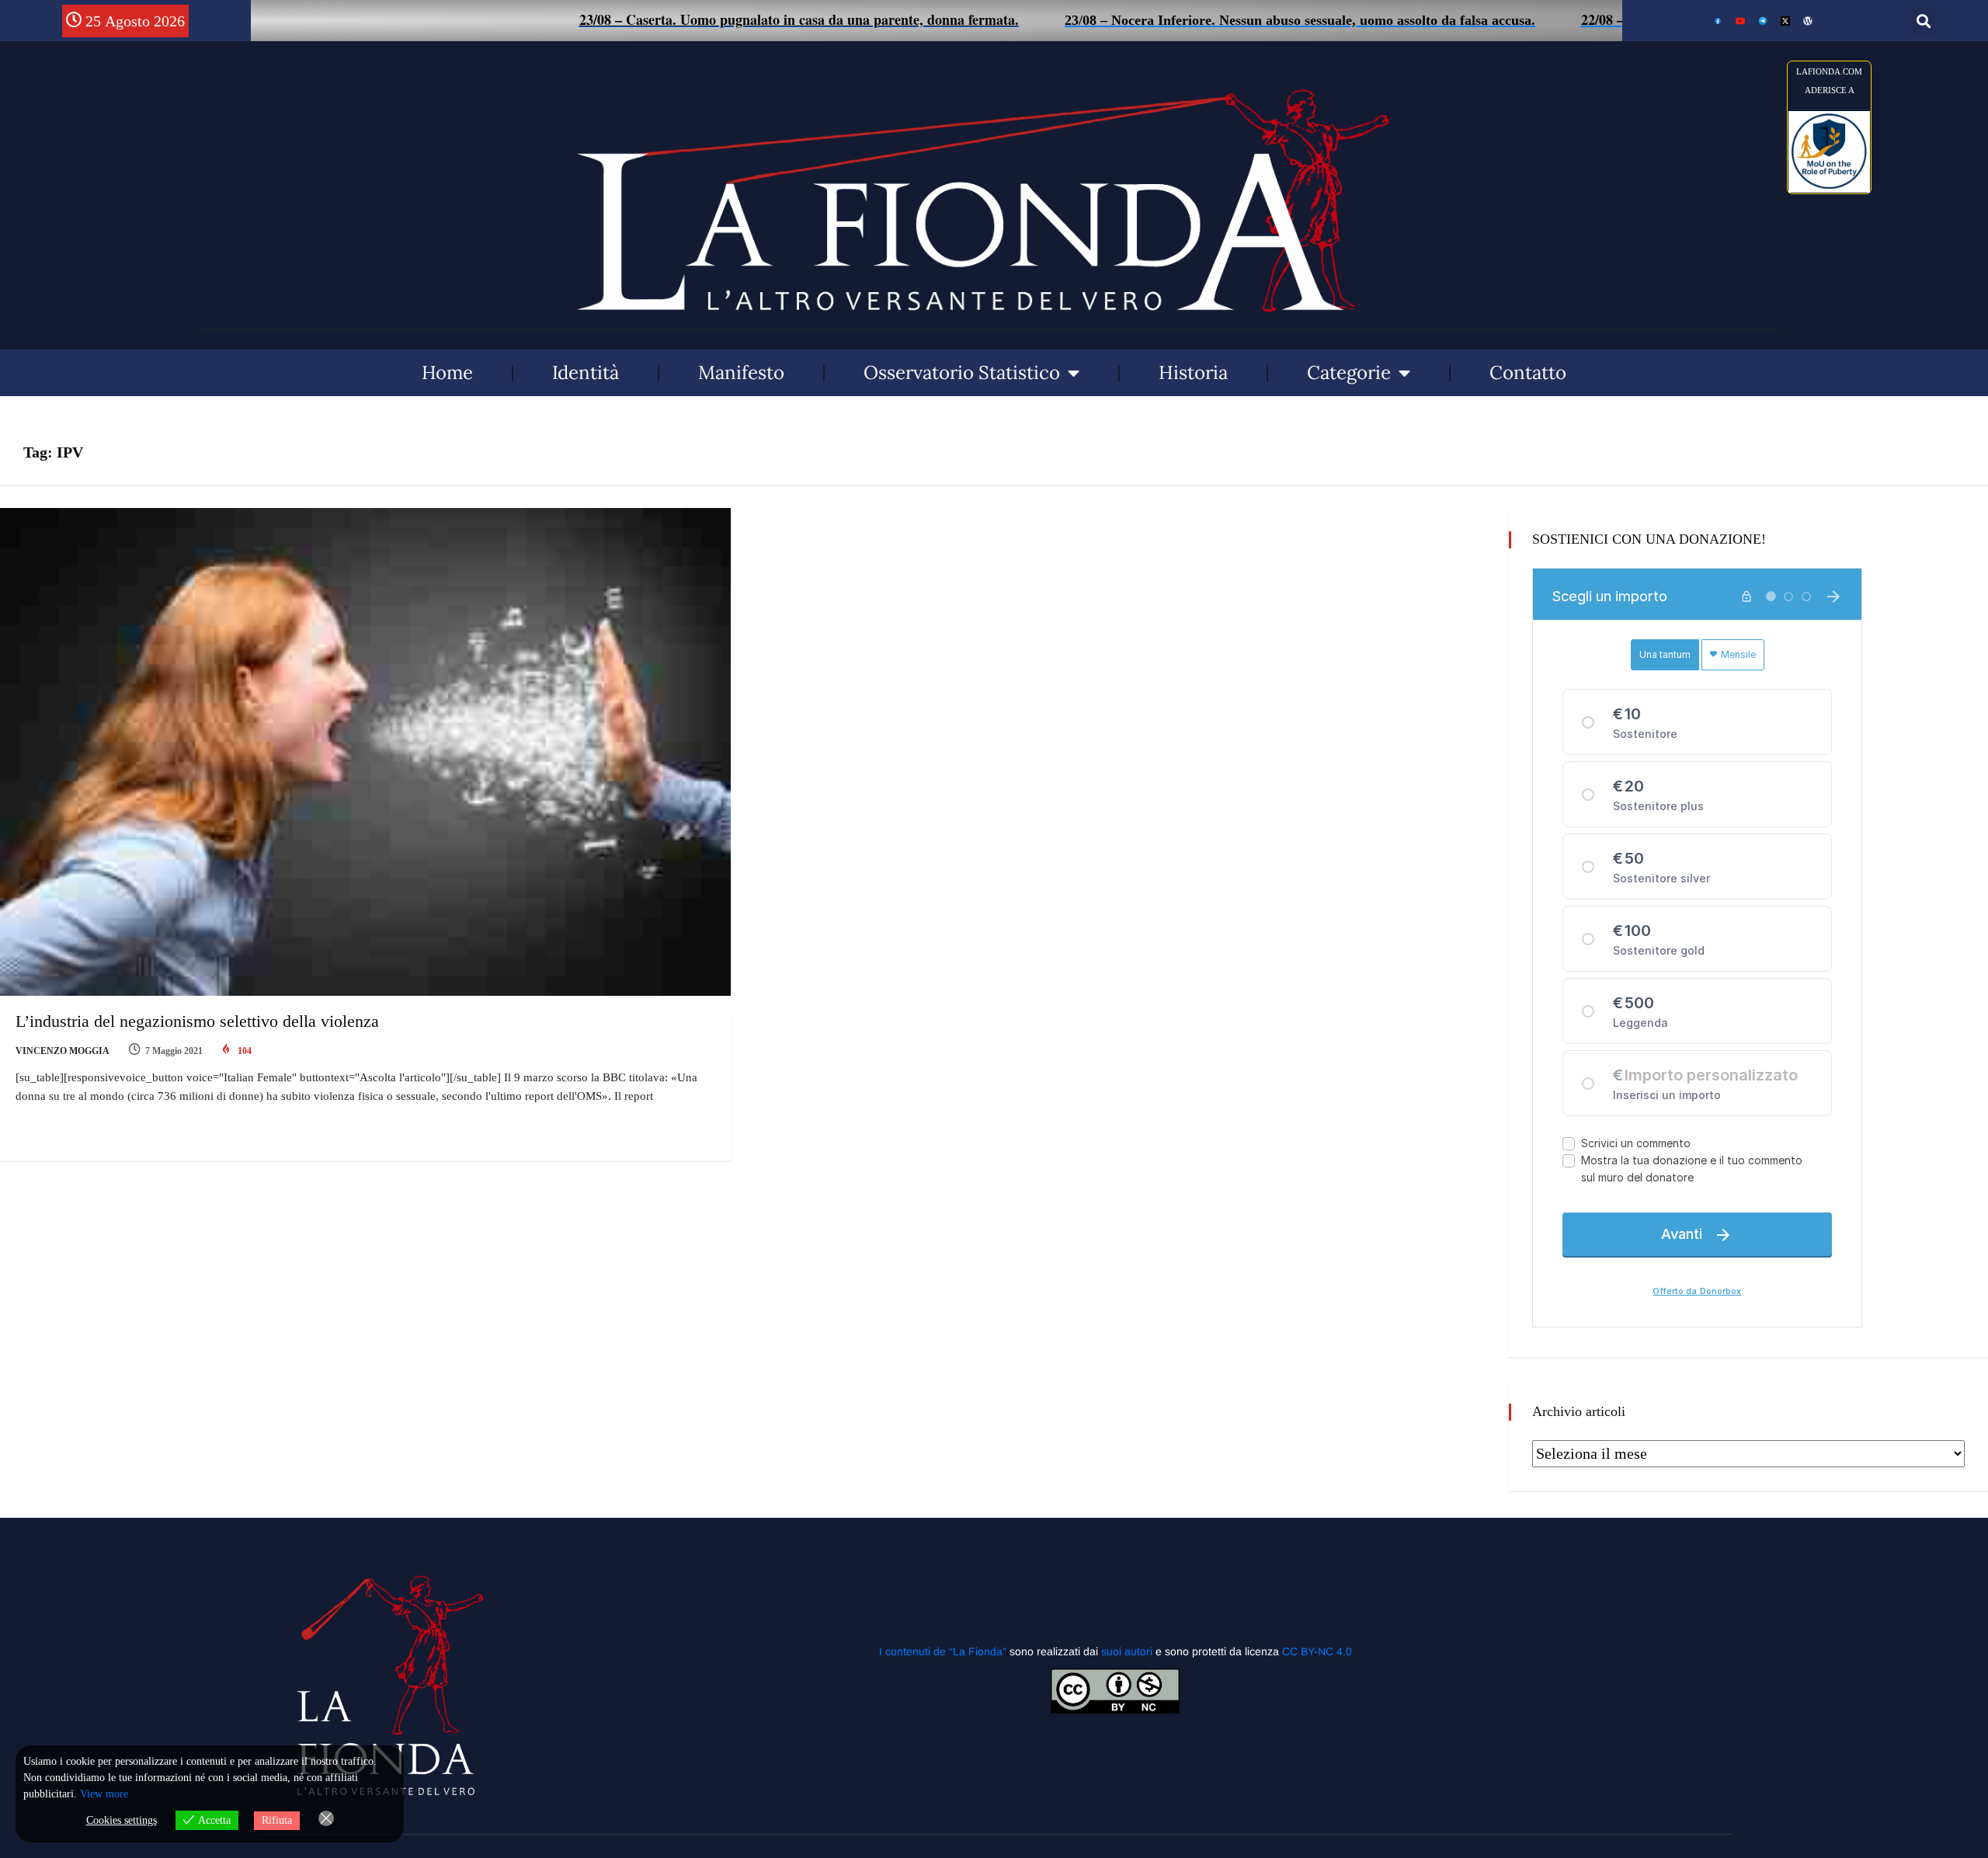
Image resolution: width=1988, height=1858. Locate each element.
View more (104, 1794)
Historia (1193, 372)
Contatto (1528, 372)
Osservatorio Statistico (962, 372)
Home (447, 372)
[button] (1924, 21)
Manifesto (741, 372)
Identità (586, 372)
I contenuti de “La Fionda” (943, 1651)
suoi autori (1128, 1651)
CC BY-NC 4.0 (1317, 1651)
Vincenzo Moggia (63, 1051)
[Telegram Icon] (1763, 21)
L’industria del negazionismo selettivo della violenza (197, 1021)
